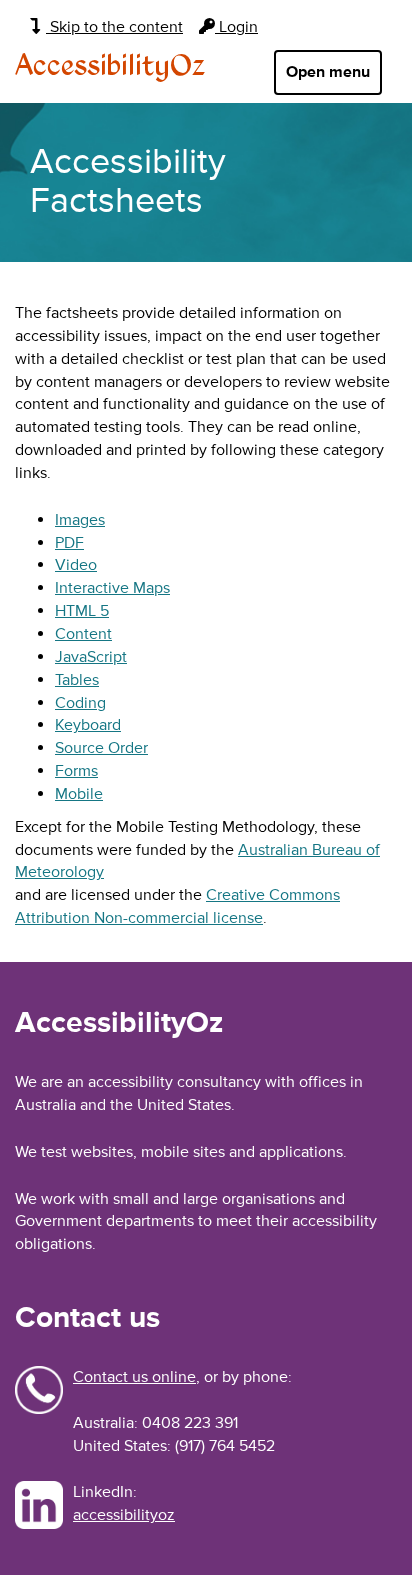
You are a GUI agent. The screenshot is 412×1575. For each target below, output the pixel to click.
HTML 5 (82, 611)
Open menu (328, 72)
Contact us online (134, 1377)
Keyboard (88, 725)
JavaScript (91, 657)
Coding (80, 703)
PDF (69, 543)
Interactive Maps (112, 588)
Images (80, 520)
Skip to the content (114, 27)
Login (236, 27)
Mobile (79, 794)
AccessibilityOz (110, 67)
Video (76, 565)
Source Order (101, 748)
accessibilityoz (124, 1515)
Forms (76, 771)
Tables (77, 680)
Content (83, 634)
